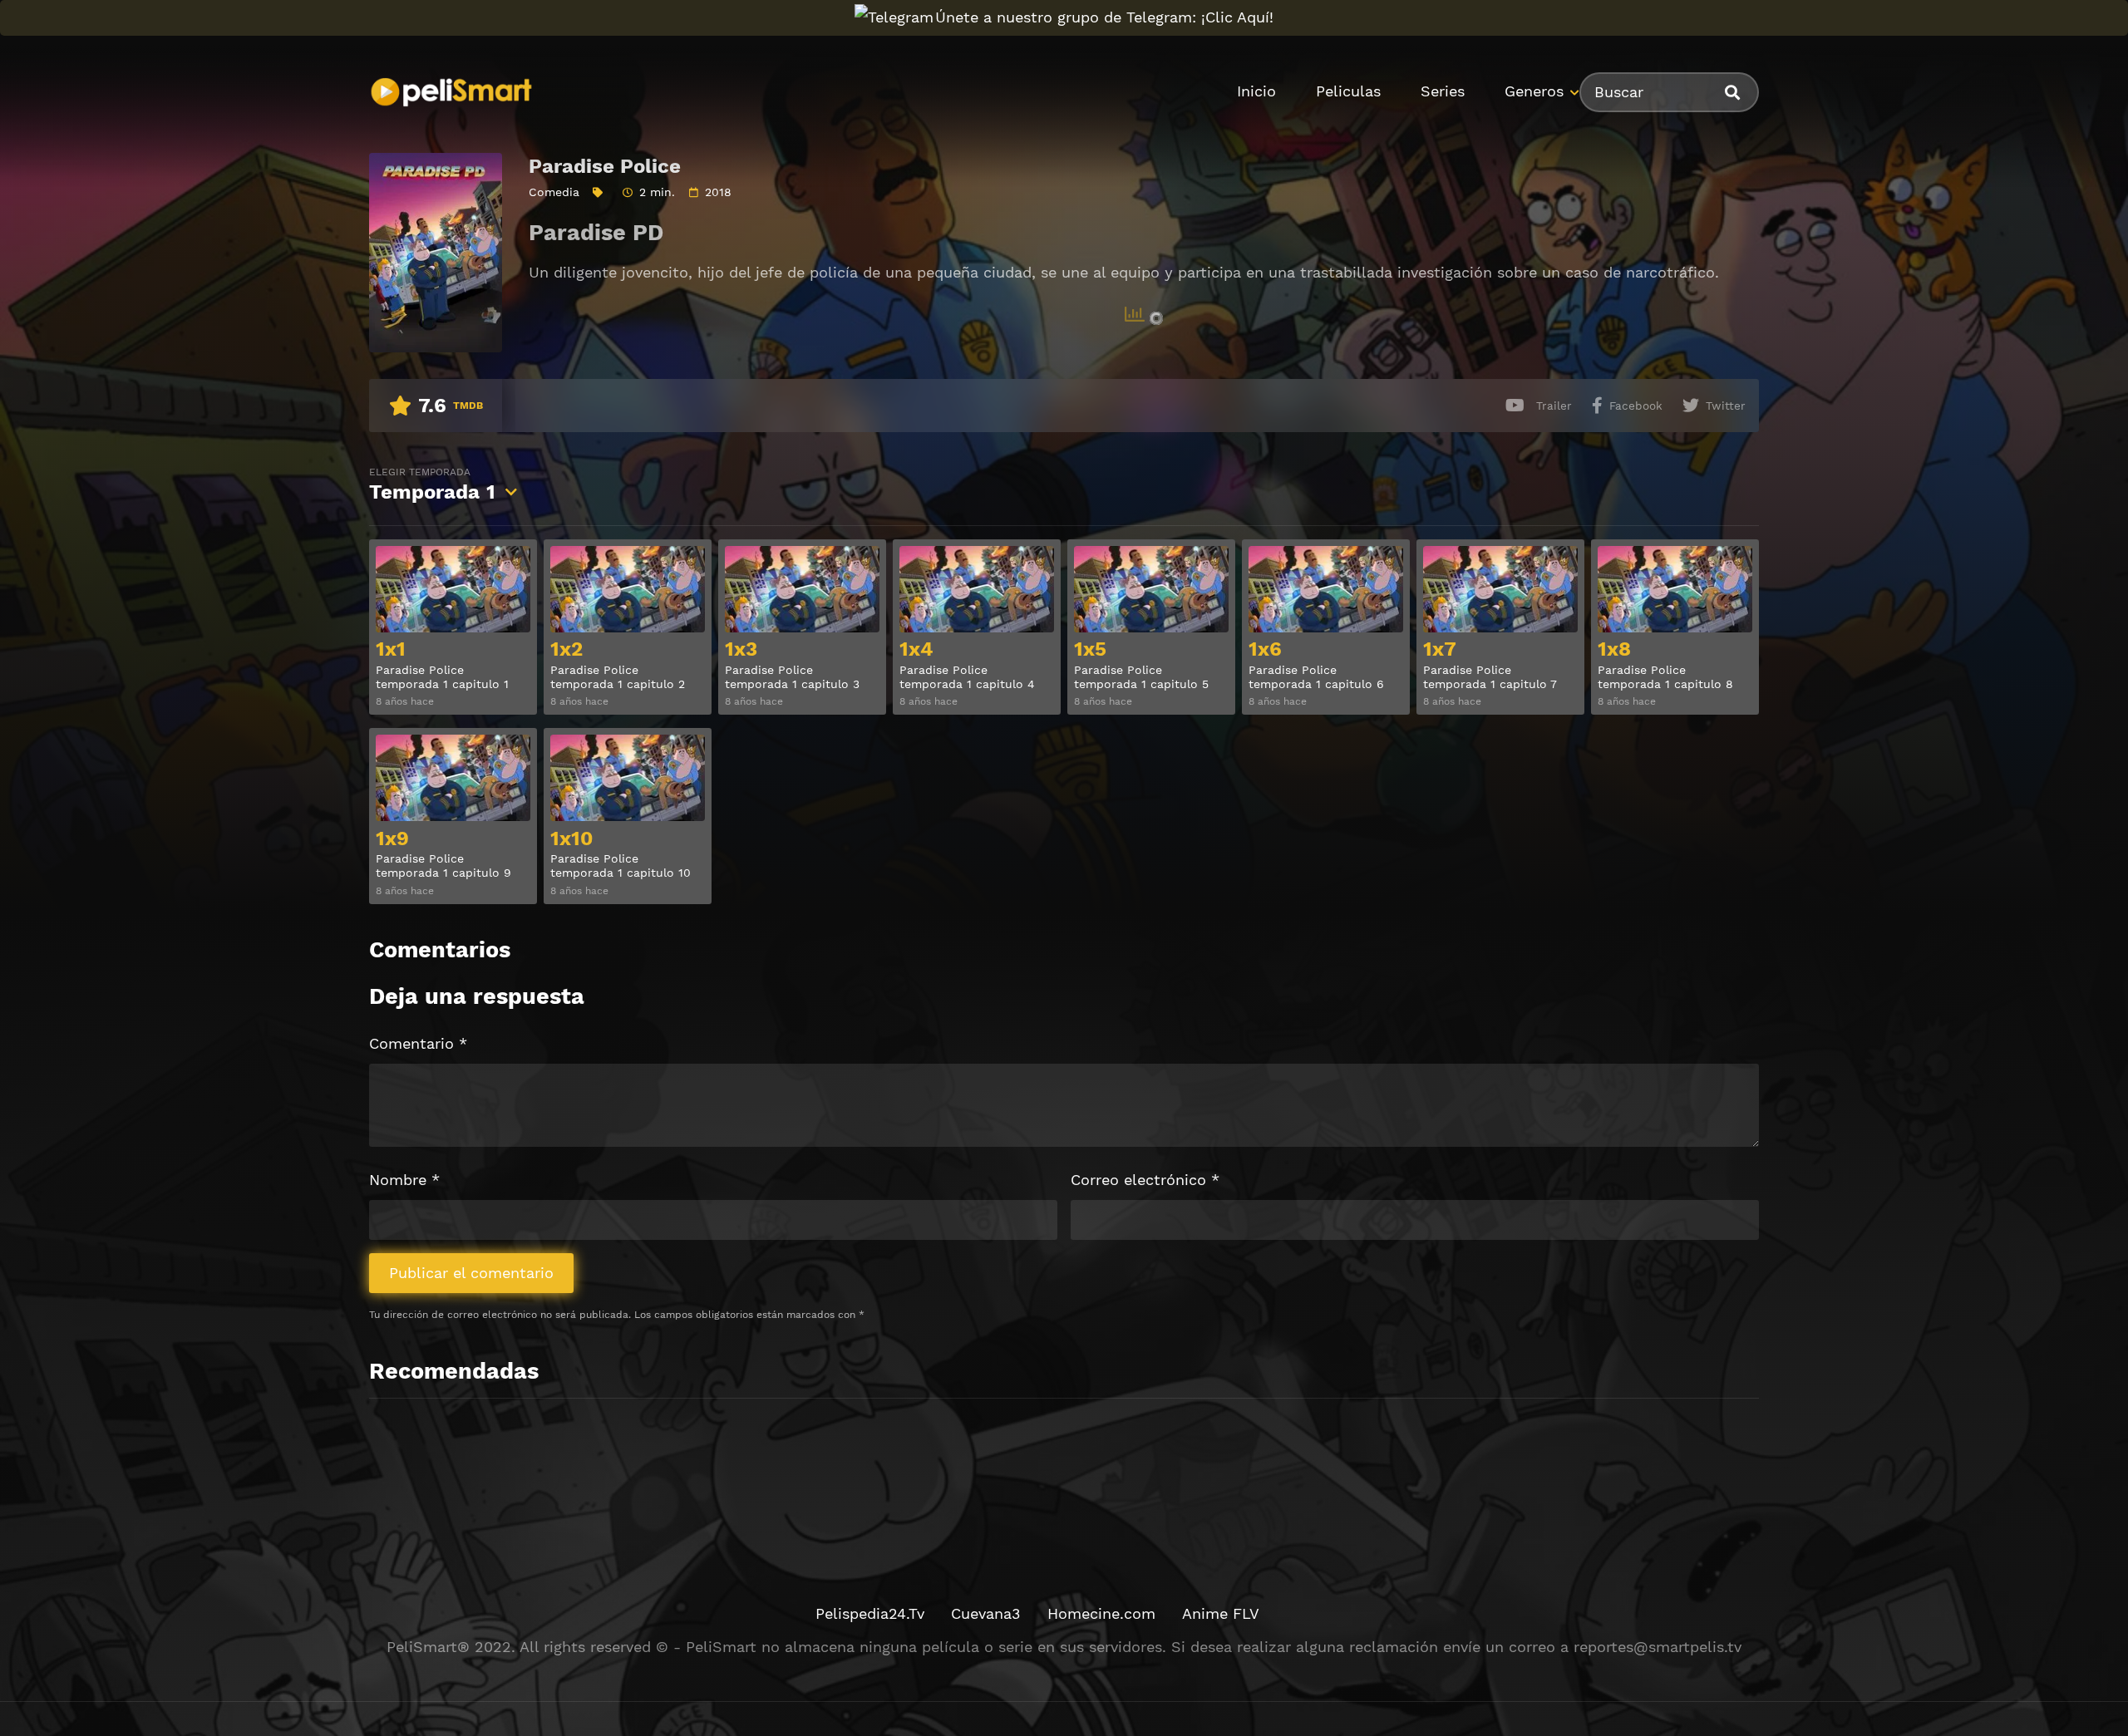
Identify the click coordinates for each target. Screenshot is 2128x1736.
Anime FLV (1221, 1613)
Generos (1534, 91)
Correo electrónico (1145, 1180)
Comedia (554, 192)
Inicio (1256, 91)
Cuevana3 (986, 1613)
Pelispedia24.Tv (870, 1613)
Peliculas (1348, 91)
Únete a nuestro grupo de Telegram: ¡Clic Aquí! (1104, 17)
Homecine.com (1101, 1613)
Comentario (418, 1043)
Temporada (432, 485)
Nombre (404, 1180)
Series (1443, 91)
